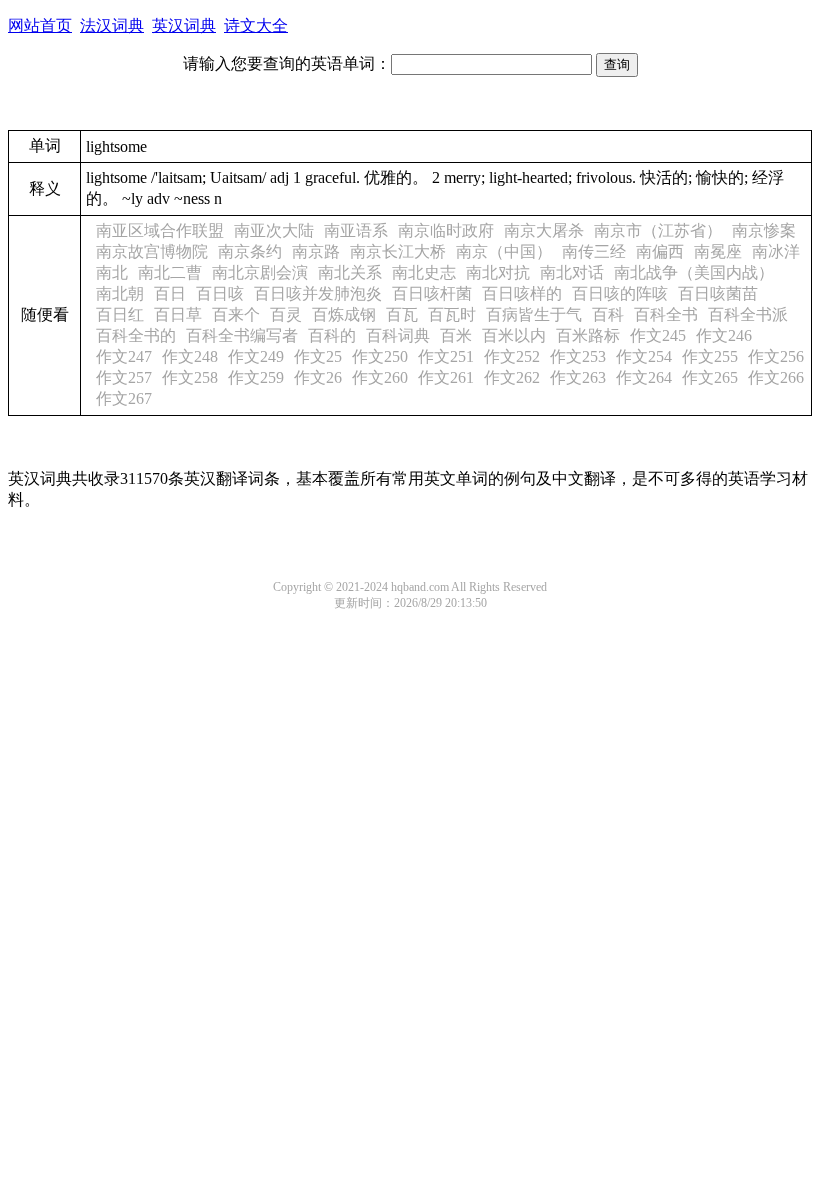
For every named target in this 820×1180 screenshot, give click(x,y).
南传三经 (594, 251)
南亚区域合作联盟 (160, 230)
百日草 (178, 314)
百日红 (120, 314)
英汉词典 (184, 25)
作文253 (578, 356)
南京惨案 (764, 230)
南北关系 (350, 272)
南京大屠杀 (544, 230)
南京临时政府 (446, 230)
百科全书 (666, 314)
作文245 (658, 335)
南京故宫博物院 (152, 251)
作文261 (446, 377)
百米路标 (588, 335)
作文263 (578, 377)
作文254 (644, 356)
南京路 (316, 251)
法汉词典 (112, 25)
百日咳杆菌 (432, 293)
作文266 (776, 377)
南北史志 (424, 272)
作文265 (710, 377)
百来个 (236, 314)
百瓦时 (452, 314)
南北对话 (572, 272)
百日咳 (220, 293)
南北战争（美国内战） (694, 272)
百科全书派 (748, 314)
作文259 (256, 377)
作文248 (190, 356)
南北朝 (120, 293)
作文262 (512, 377)
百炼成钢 (344, 314)
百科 (608, 314)
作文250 (380, 356)
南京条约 (250, 251)
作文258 (190, 377)
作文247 (124, 356)
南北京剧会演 (260, 272)
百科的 (332, 335)
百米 (456, 335)
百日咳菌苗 (718, 293)
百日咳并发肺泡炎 (318, 293)
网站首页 (40, 25)
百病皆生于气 (534, 314)
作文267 (124, 398)
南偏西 (660, 251)
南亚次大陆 (274, 230)
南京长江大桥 (398, 251)
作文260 (380, 377)
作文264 (644, 377)
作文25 (318, 356)
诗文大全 (256, 25)
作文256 (776, 356)
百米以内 (514, 335)
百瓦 (402, 314)
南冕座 (718, 251)
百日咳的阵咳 (620, 293)
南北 (112, 272)
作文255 (710, 356)
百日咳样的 (522, 293)
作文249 (256, 356)
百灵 (286, 314)
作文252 (512, 356)
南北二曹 (170, 272)
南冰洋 (776, 251)
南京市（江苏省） (658, 230)
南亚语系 (356, 230)
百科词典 (398, 335)
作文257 (124, 377)
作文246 (724, 335)
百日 (170, 293)
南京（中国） (504, 251)
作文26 (318, 377)
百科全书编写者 (242, 335)
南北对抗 (498, 272)
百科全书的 (136, 335)
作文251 (446, 356)
